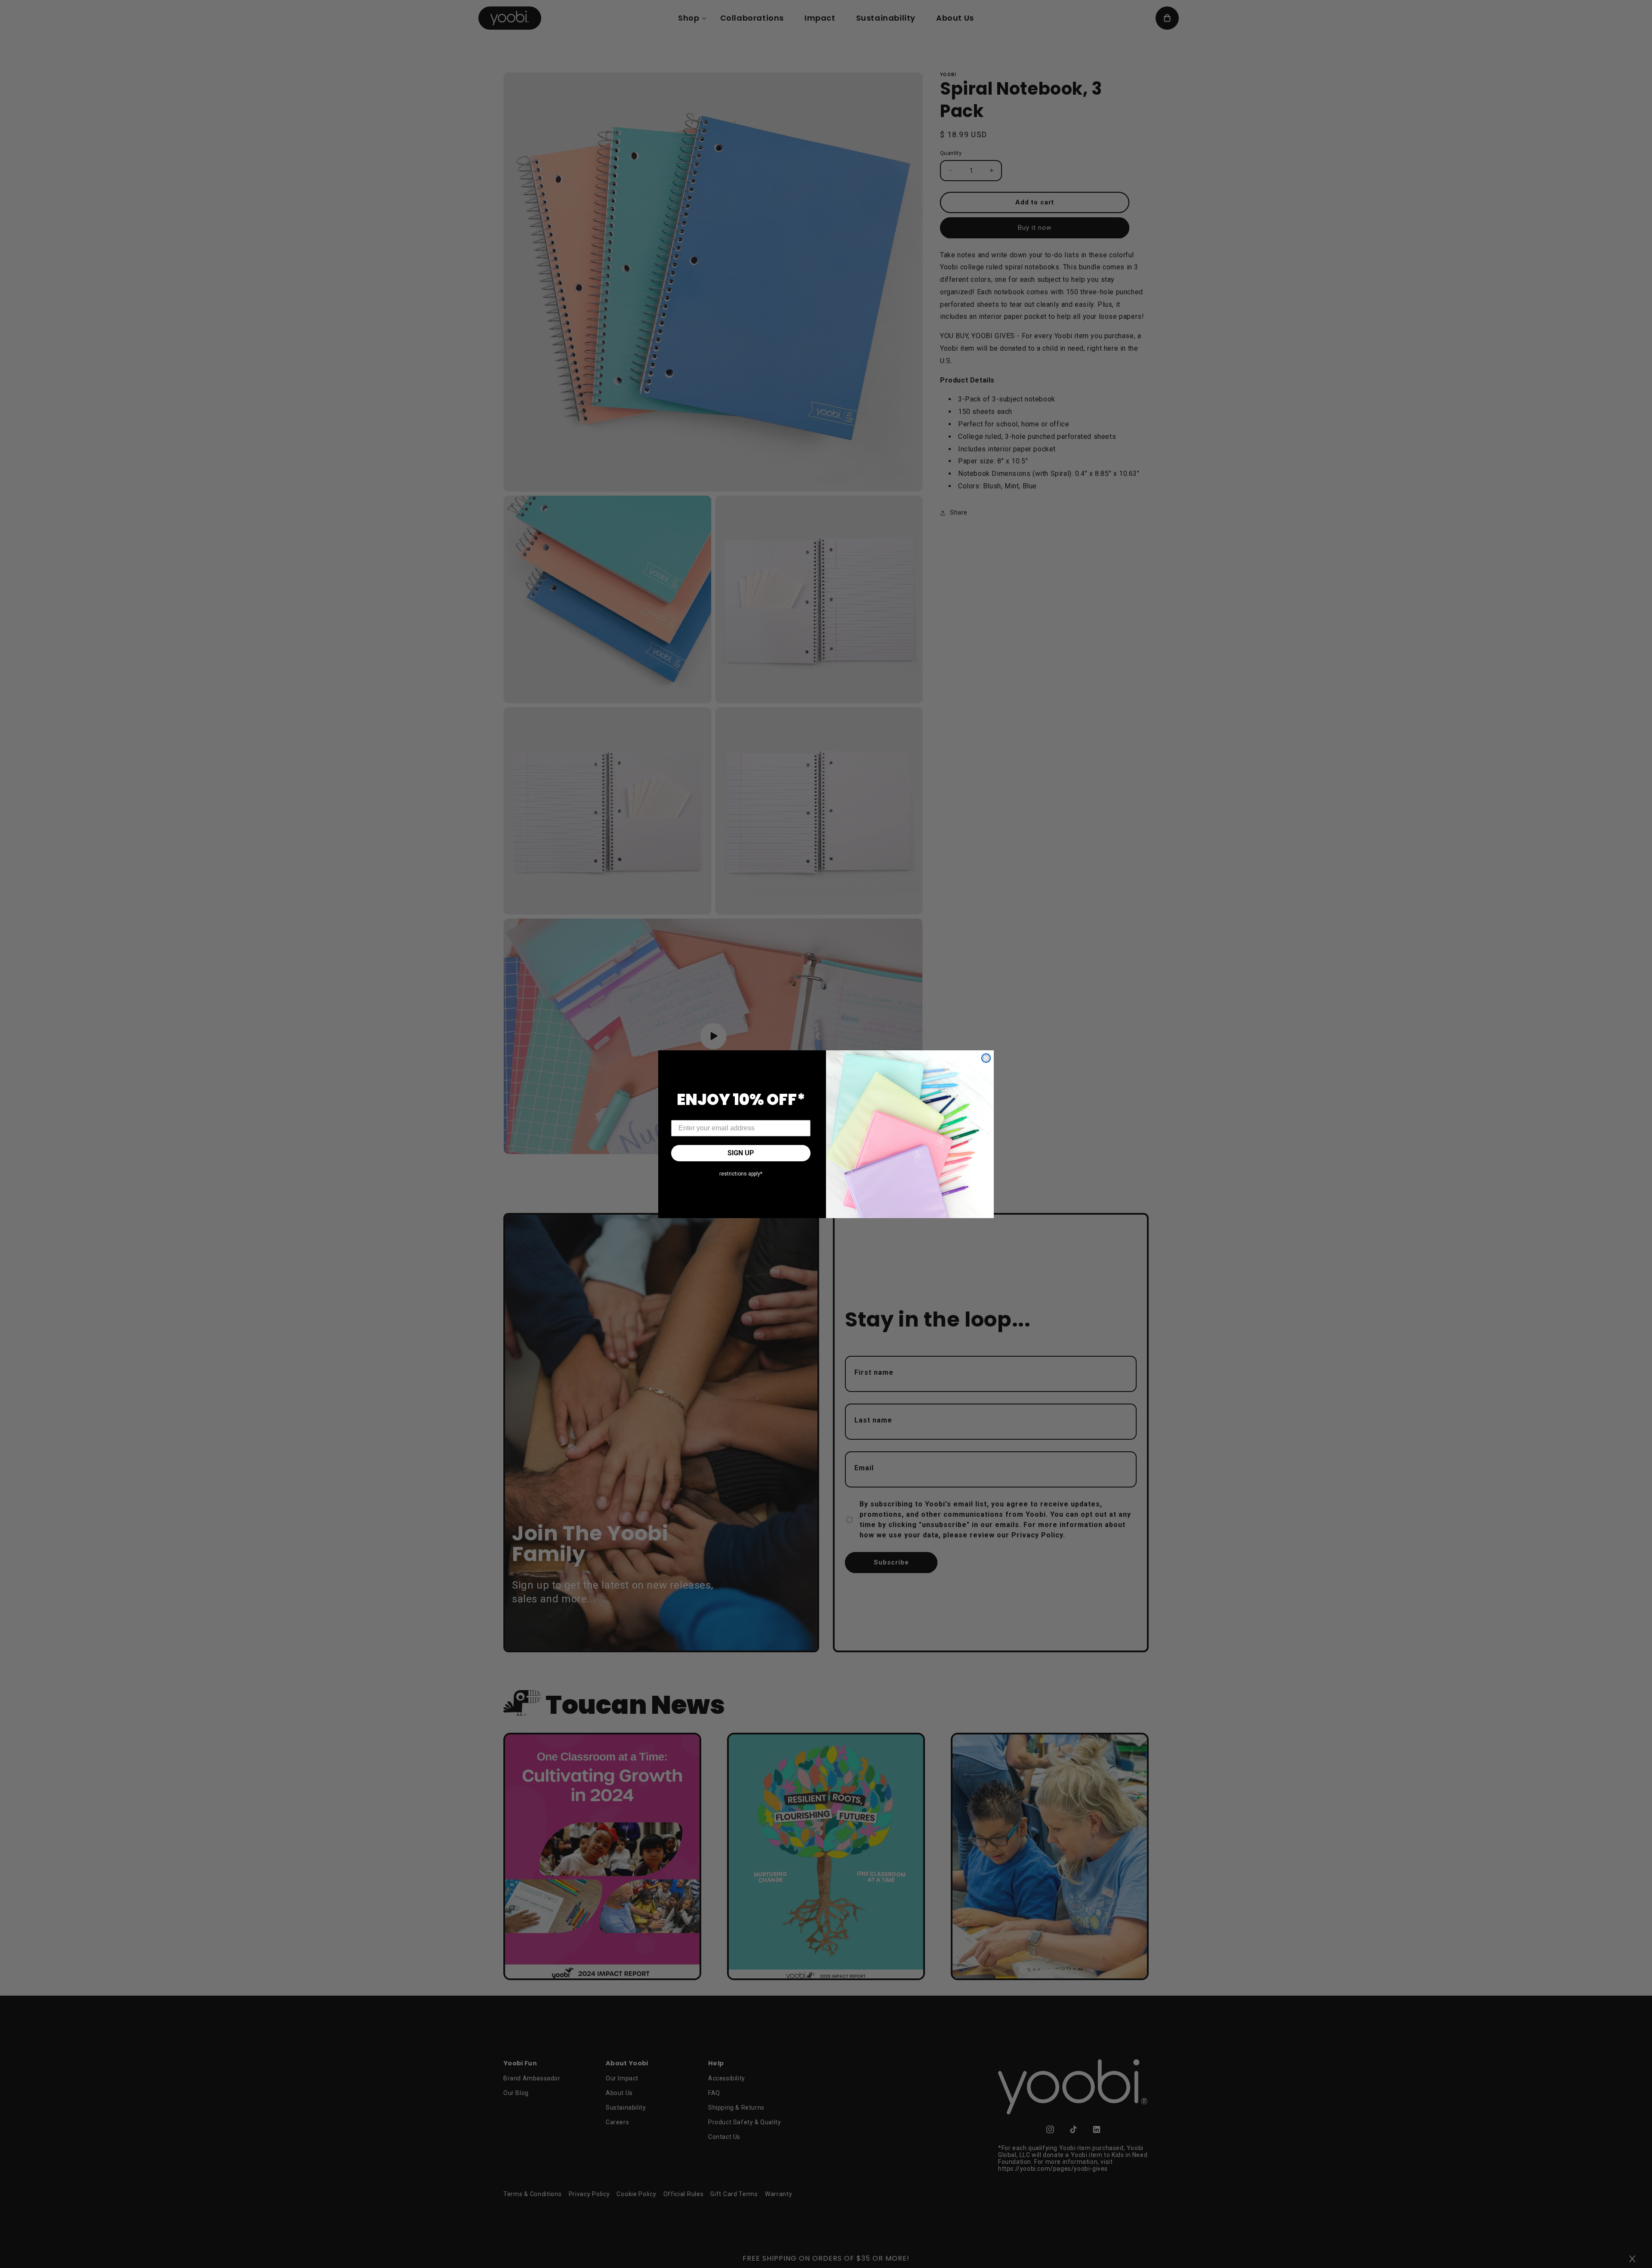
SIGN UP (741, 1153)
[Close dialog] (986, 1058)
